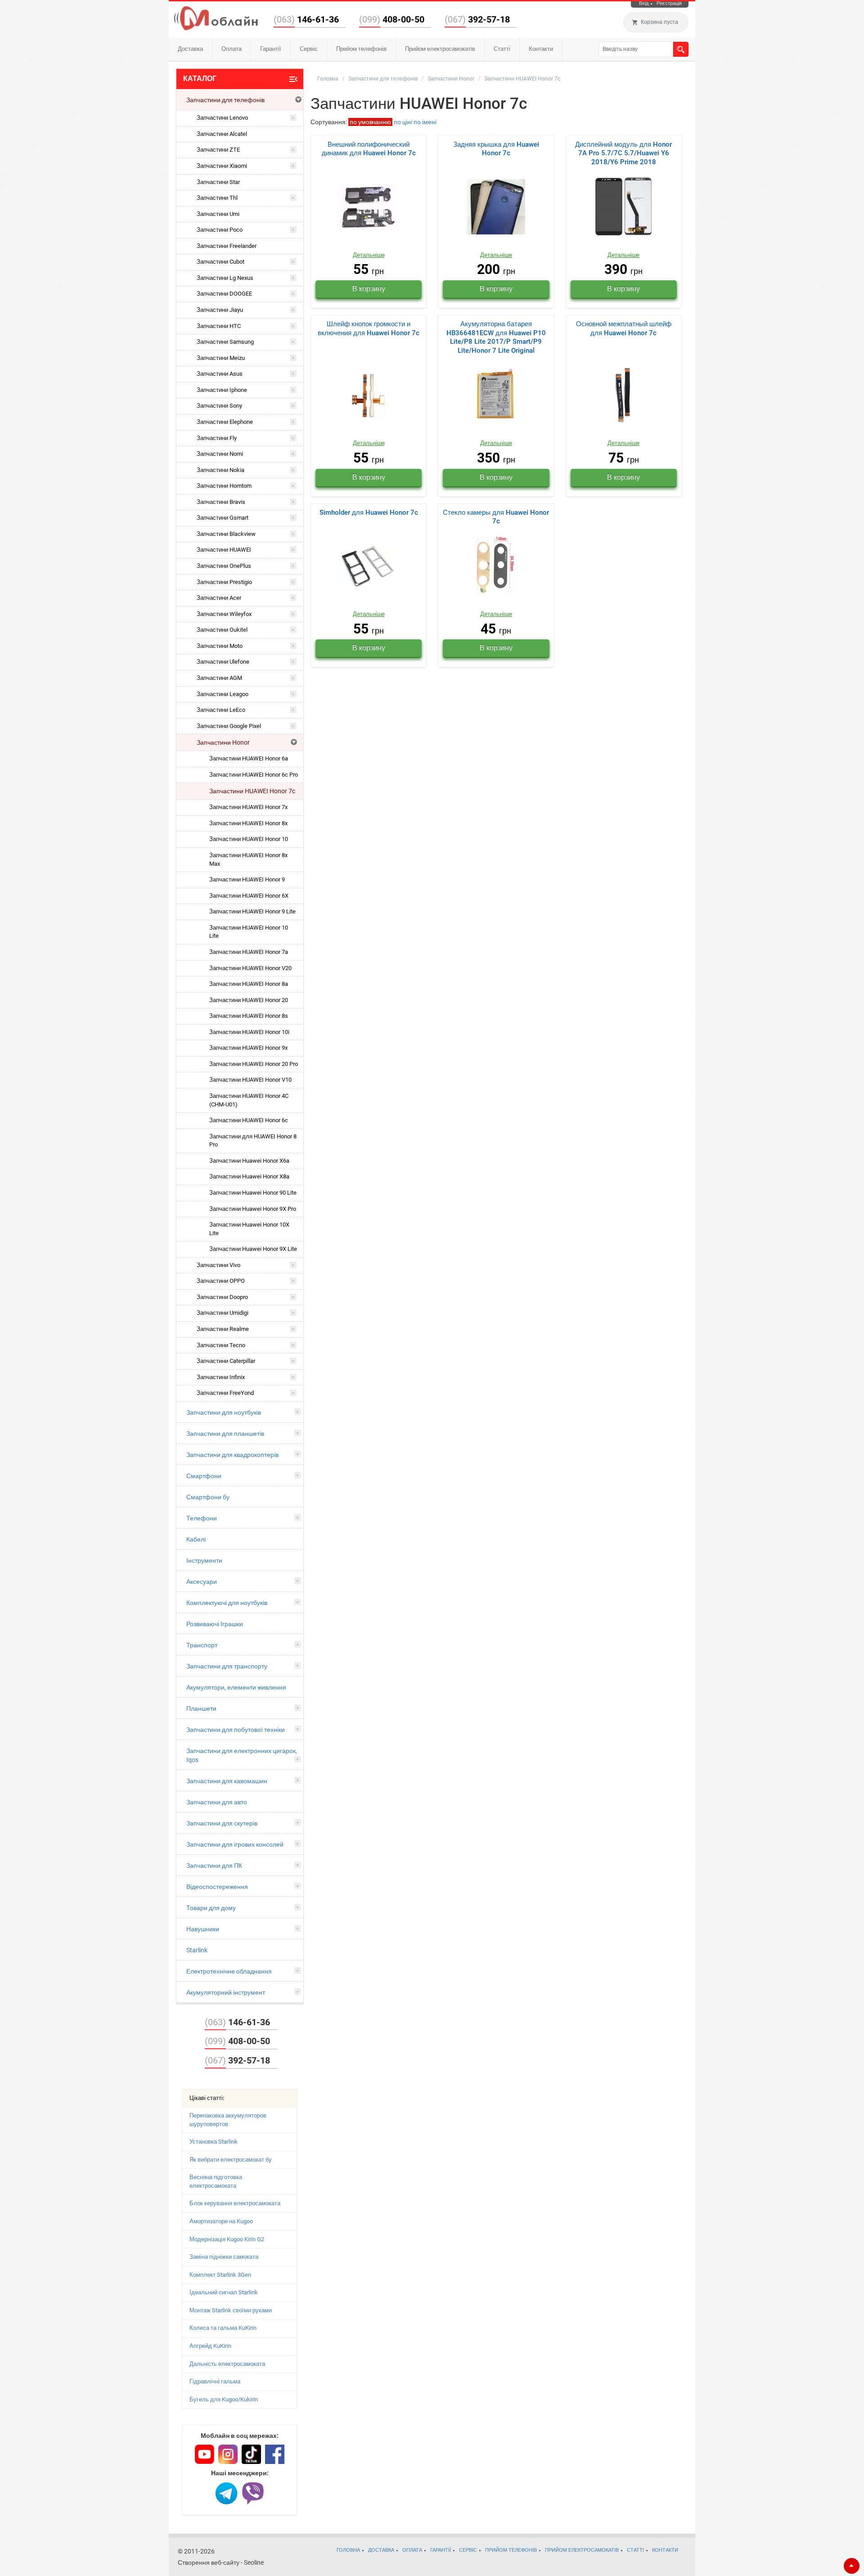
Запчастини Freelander (227, 246)
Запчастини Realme (223, 1329)
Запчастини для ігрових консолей (235, 1844)
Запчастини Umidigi (223, 1313)
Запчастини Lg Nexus (225, 278)
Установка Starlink (214, 2142)
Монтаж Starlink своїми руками (231, 2310)
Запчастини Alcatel (222, 134)
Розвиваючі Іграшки (215, 1624)
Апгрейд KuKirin (210, 2346)
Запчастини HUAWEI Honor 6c (249, 1120)
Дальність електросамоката (227, 2364)
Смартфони (204, 1476)
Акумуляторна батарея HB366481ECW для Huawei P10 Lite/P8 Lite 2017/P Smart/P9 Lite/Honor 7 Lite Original (496, 337)
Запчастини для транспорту (227, 1666)
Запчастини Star (218, 182)
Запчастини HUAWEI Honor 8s (249, 1016)
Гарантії (271, 49)
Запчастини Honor (223, 742)
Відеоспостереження (217, 1887)
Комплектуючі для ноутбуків (227, 1603)
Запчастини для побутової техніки (236, 1730)
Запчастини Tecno (221, 1345)
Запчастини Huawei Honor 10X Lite (249, 1229)
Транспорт (202, 1645)
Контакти (541, 49)
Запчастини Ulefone (223, 662)
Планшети (201, 1708)
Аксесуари (202, 1582)
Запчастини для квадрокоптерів (232, 1455)
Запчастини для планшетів (225, 1434)
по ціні (403, 122)
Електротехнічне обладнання (229, 1971)
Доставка (190, 49)
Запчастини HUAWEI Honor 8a (249, 984)
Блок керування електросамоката (235, 2203)
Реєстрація (669, 3)
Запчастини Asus (220, 374)
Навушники (203, 1929)
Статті (502, 49)
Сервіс (309, 49)
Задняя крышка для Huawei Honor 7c (496, 149)
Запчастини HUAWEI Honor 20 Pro (254, 1064)
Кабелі (196, 1539)
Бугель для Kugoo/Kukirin (224, 2399)
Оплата (232, 49)
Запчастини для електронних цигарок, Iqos (242, 1755)
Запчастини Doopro (222, 1297)
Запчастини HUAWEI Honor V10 (250, 1080)
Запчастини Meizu (221, 358)
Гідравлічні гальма (215, 2381)
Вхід (644, 3)
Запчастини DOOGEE (224, 294)
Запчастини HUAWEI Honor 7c (252, 791)
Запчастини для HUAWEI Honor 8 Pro (253, 1141)
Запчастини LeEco (221, 710)
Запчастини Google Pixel (229, 726)
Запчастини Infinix (221, 1377)
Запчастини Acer (219, 598)
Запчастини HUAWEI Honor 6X (249, 896)
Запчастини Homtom (224, 486)
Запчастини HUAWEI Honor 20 (249, 1000)
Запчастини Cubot (220, 262)
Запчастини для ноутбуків (224, 1412)
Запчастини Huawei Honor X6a (249, 1161)
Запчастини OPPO (221, 1281)
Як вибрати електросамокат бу (231, 2160)
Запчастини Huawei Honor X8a (249, 1176)
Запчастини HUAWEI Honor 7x (248, 807)
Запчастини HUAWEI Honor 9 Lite (252, 911)
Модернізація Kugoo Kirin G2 (227, 2239)
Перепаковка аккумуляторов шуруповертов (228, 2120)
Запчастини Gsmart (223, 518)
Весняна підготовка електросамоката (216, 2181)
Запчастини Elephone (225, 422)
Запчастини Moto (220, 646)
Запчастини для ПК (214, 1866)
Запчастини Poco (220, 230)
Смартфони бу (208, 1497)
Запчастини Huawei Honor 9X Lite (253, 1249)
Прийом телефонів (361, 49)
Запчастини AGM (219, 678)
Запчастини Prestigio (224, 582)
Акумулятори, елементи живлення (236, 1687)
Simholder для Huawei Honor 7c (369, 513)
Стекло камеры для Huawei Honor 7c (496, 517)
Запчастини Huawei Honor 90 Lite (253, 1193)
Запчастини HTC (219, 326)
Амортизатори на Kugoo (221, 2221)
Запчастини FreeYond (225, 1393)
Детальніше (369, 255)
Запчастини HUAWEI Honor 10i (249, 1032)
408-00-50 (392, 19)
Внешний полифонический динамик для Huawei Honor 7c (369, 149)
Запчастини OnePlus (224, 566)
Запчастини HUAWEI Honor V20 (250, 968)
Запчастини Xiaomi (222, 166)
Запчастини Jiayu (220, 310)
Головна (328, 79)
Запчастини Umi (218, 214)
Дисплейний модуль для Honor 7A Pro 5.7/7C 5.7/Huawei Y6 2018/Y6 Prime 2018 (623, 153)
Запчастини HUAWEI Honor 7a (249, 952)
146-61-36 (306, 19)
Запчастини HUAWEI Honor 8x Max (248, 859)
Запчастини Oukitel (222, 630)
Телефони (202, 1518)
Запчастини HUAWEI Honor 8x (248, 823)
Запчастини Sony (219, 406)
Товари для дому (211, 1908)
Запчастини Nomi (220, 454)
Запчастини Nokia (220, 470)
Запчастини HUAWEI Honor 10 (249, 839)
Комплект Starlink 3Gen (220, 2275)
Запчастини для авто (217, 1802)
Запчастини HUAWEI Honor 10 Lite (249, 932)
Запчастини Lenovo (222, 118)
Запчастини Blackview (226, 534)
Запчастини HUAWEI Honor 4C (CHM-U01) (249, 1100)
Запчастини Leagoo (223, 694)
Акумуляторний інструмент (226, 1992)
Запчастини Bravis (221, 502)
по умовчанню (370, 122)
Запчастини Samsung (225, 342)
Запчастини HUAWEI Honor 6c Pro (254, 775)
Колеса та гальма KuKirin (223, 2328)
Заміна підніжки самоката (224, 2257)
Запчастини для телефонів (225, 100)
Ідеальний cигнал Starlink (224, 2292)
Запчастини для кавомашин (227, 1781)
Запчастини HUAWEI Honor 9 (247, 879)
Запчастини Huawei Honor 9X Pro (253, 1209)
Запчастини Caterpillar (226, 1361)
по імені (425, 122)
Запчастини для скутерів (222, 1823)
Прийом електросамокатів (440, 49)
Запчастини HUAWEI (224, 550)
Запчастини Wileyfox (224, 614)
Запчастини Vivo (218, 1265)
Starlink (197, 1950)
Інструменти (204, 1560)
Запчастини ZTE (218, 150)
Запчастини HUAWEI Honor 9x (248, 1048)
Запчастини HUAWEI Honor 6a (249, 758)
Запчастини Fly (217, 438)
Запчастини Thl (217, 198)
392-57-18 (477, 19)
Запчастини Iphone (222, 390)
